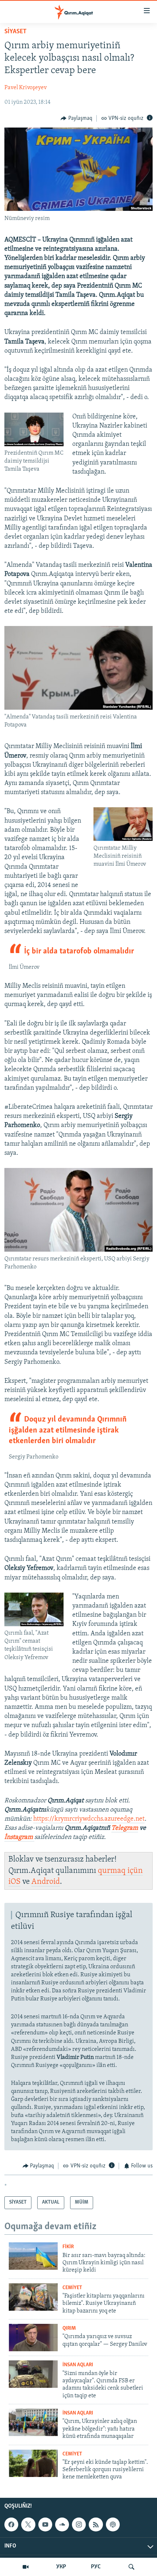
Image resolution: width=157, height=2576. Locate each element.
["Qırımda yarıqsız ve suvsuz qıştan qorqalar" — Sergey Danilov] (33, 2338)
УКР (61, 2567)
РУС (96, 2567)
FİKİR (68, 2247)
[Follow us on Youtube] (45, 2524)
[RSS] (96, 2524)
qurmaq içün (120, 1871)
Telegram (125, 1828)
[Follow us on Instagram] (79, 2524)
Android (46, 1882)
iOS (14, 1882)
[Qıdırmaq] (131, 2567)
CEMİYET (72, 2288)
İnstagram (19, 1837)
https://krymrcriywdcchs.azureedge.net (89, 1819)
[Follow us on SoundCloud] (62, 2524)
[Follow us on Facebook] (11, 2524)
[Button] (76, 118)
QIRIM (69, 2328)
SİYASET (16, 32)
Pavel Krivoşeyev (26, 88)
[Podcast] (113, 2524)
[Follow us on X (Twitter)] (28, 2524)
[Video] (26, 2567)
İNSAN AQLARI (78, 2365)
